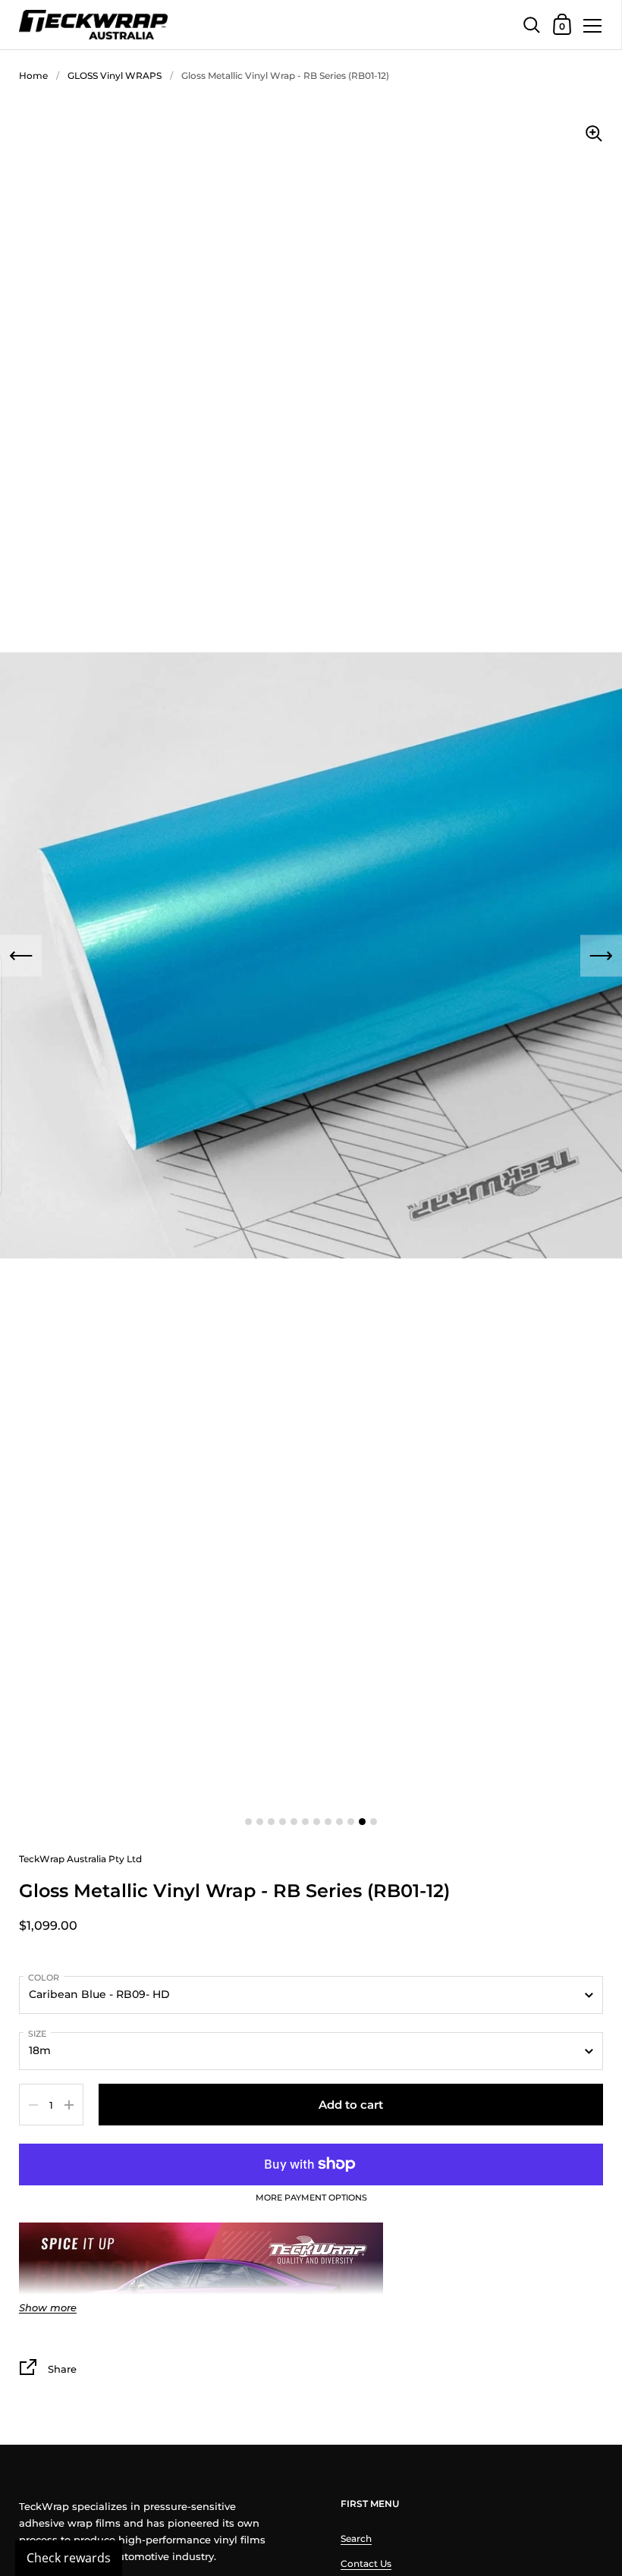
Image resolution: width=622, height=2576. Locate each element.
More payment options (311, 2198)
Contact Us (366, 2563)
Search (356, 2538)
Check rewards (69, 2558)
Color (44, 1978)
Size (37, 2034)
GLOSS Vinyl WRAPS (115, 75)
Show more (48, 2308)
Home (33, 75)
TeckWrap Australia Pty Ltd (80, 1859)
